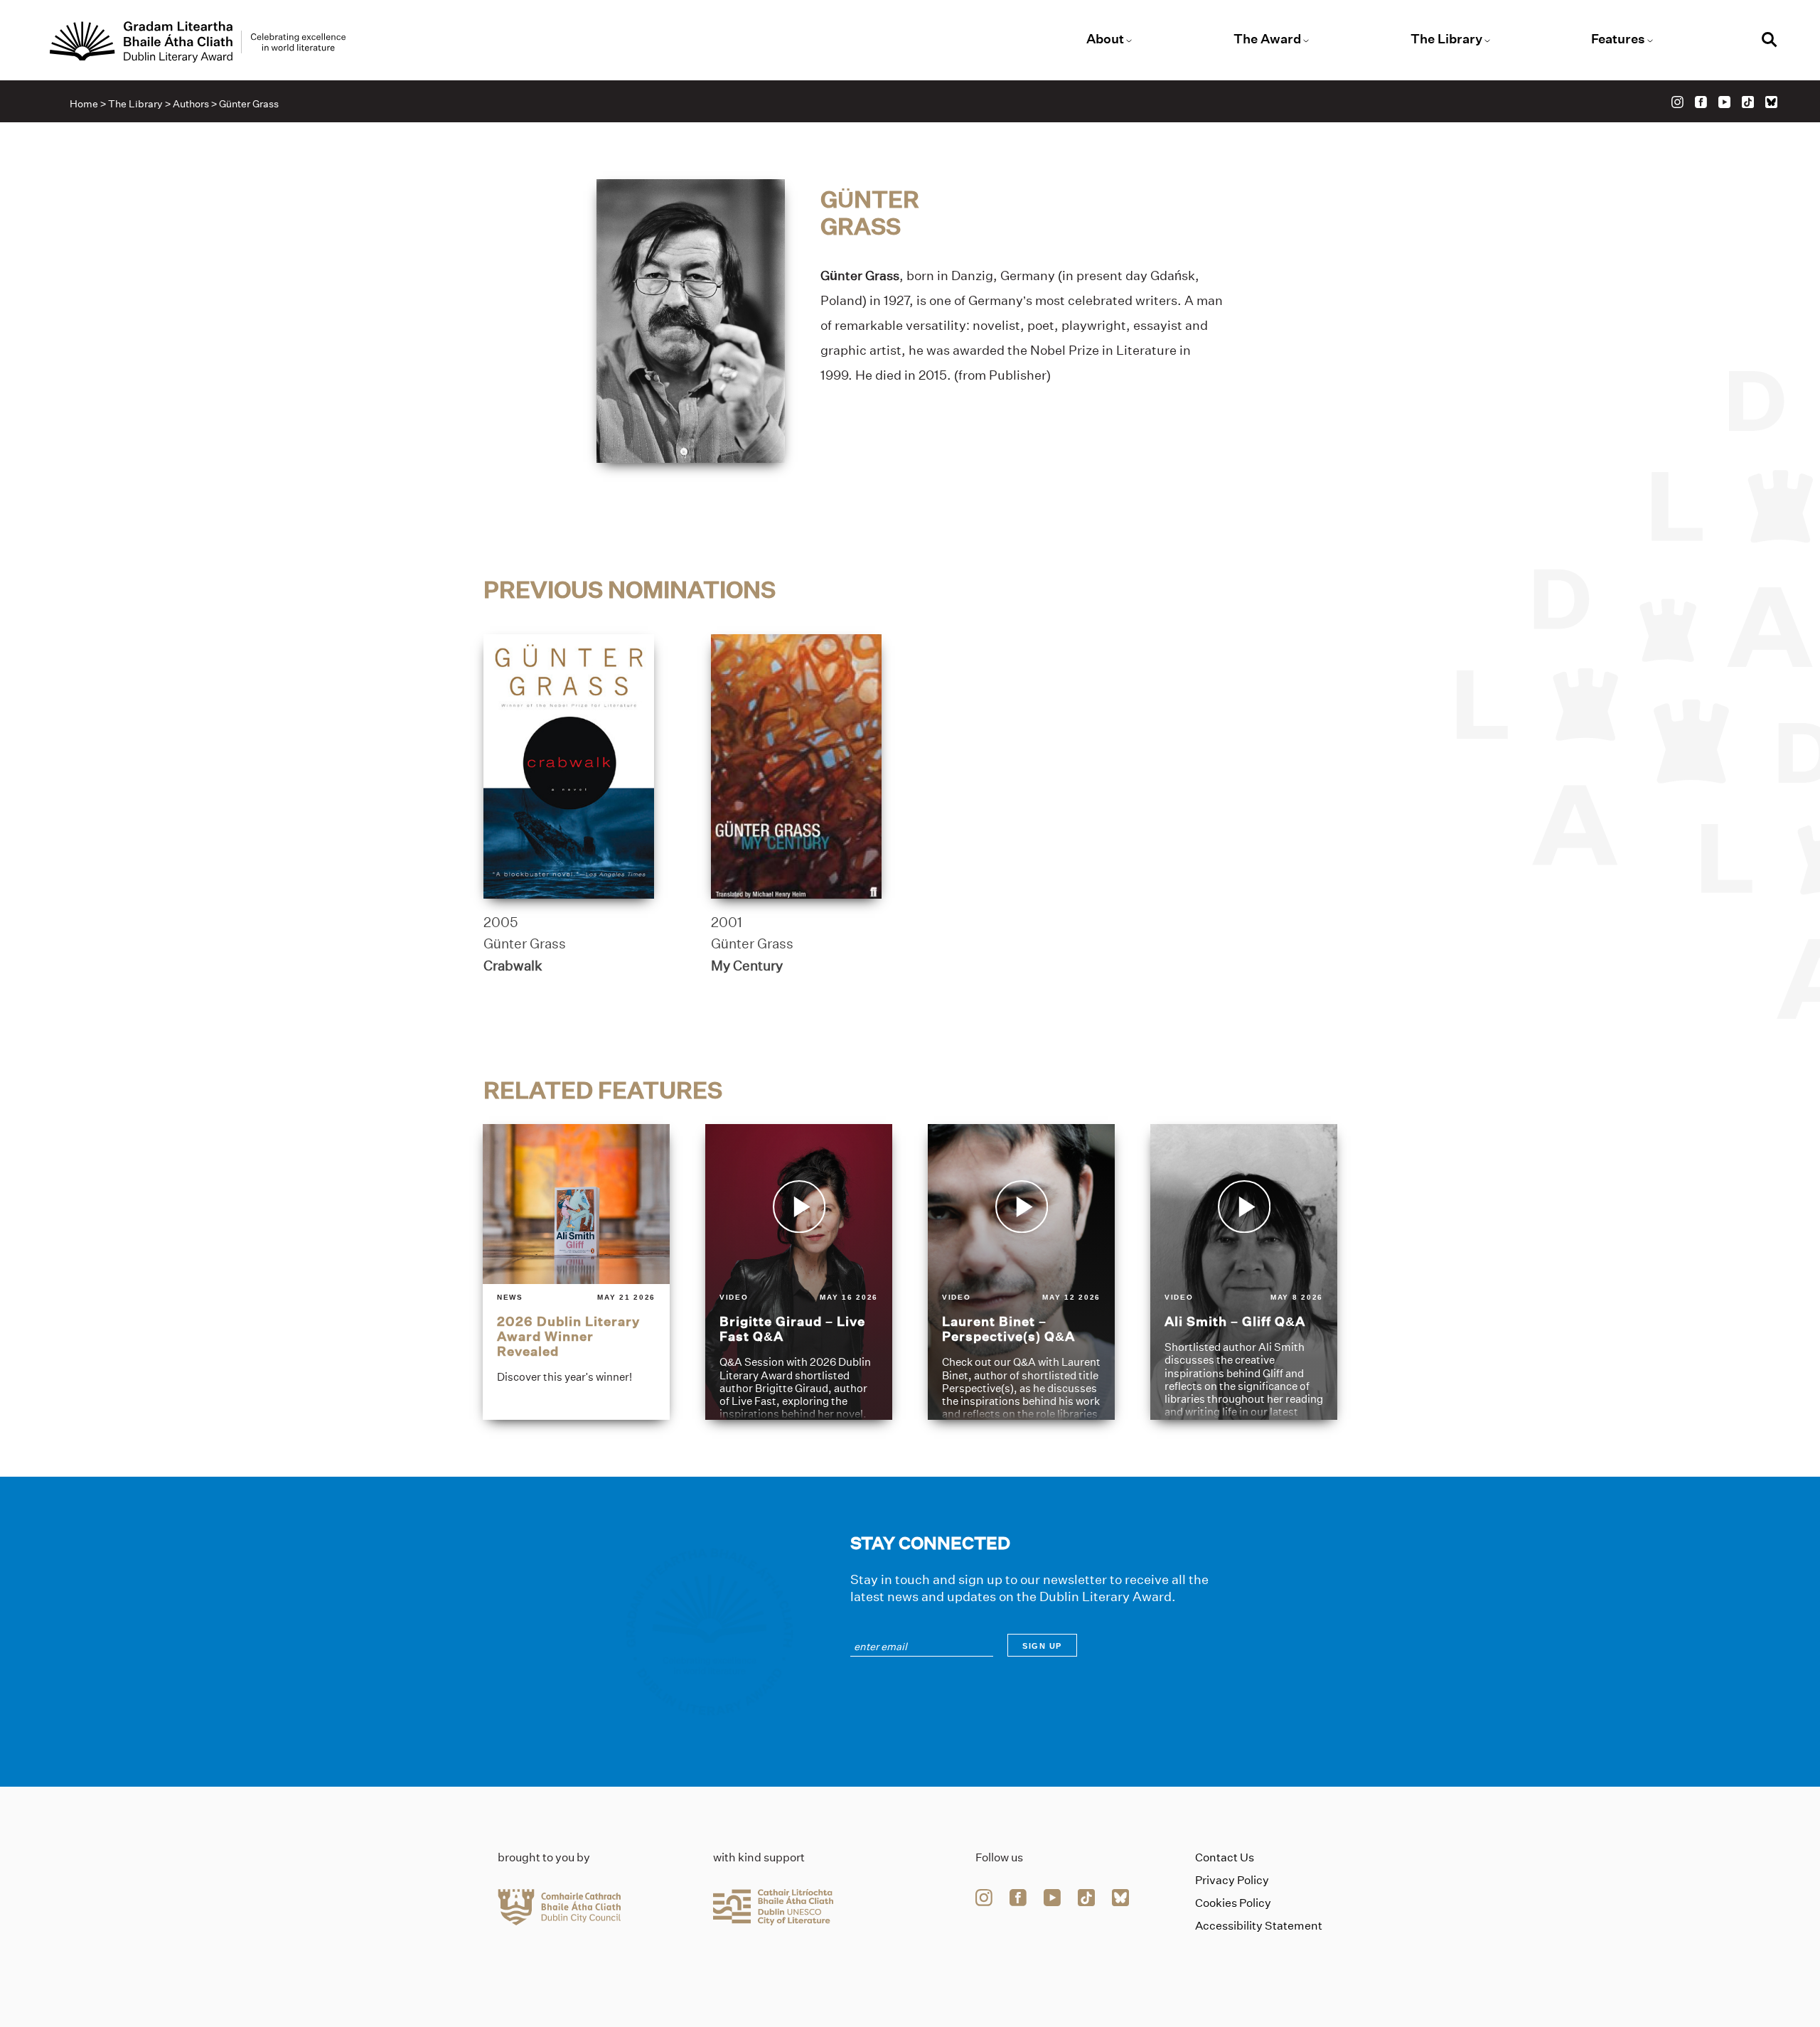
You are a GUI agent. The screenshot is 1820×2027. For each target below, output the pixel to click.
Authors (191, 104)
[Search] (1770, 42)
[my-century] (796, 766)
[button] (1103, 351)
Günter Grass (525, 943)
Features (1618, 39)
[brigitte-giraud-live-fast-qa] (799, 1272)
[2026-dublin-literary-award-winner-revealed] (576, 1272)
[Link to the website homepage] (198, 42)
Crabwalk (513, 966)
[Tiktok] (1748, 102)
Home (84, 104)
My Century (747, 966)
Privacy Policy (1232, 1880)
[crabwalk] (569, 766)
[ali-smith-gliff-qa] (1244, 1272)
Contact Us (1225, 1857)
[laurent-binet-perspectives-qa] (1021, 1272)
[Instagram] (1677, 102)
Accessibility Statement (1259, 1926)
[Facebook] (1701, 102)
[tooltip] (1103, 351)
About (1105, 39)
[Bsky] (1771, 102)
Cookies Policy (1233, 1903)
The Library (1446, 39)
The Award (1267, 39)
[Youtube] (1724, 102)
